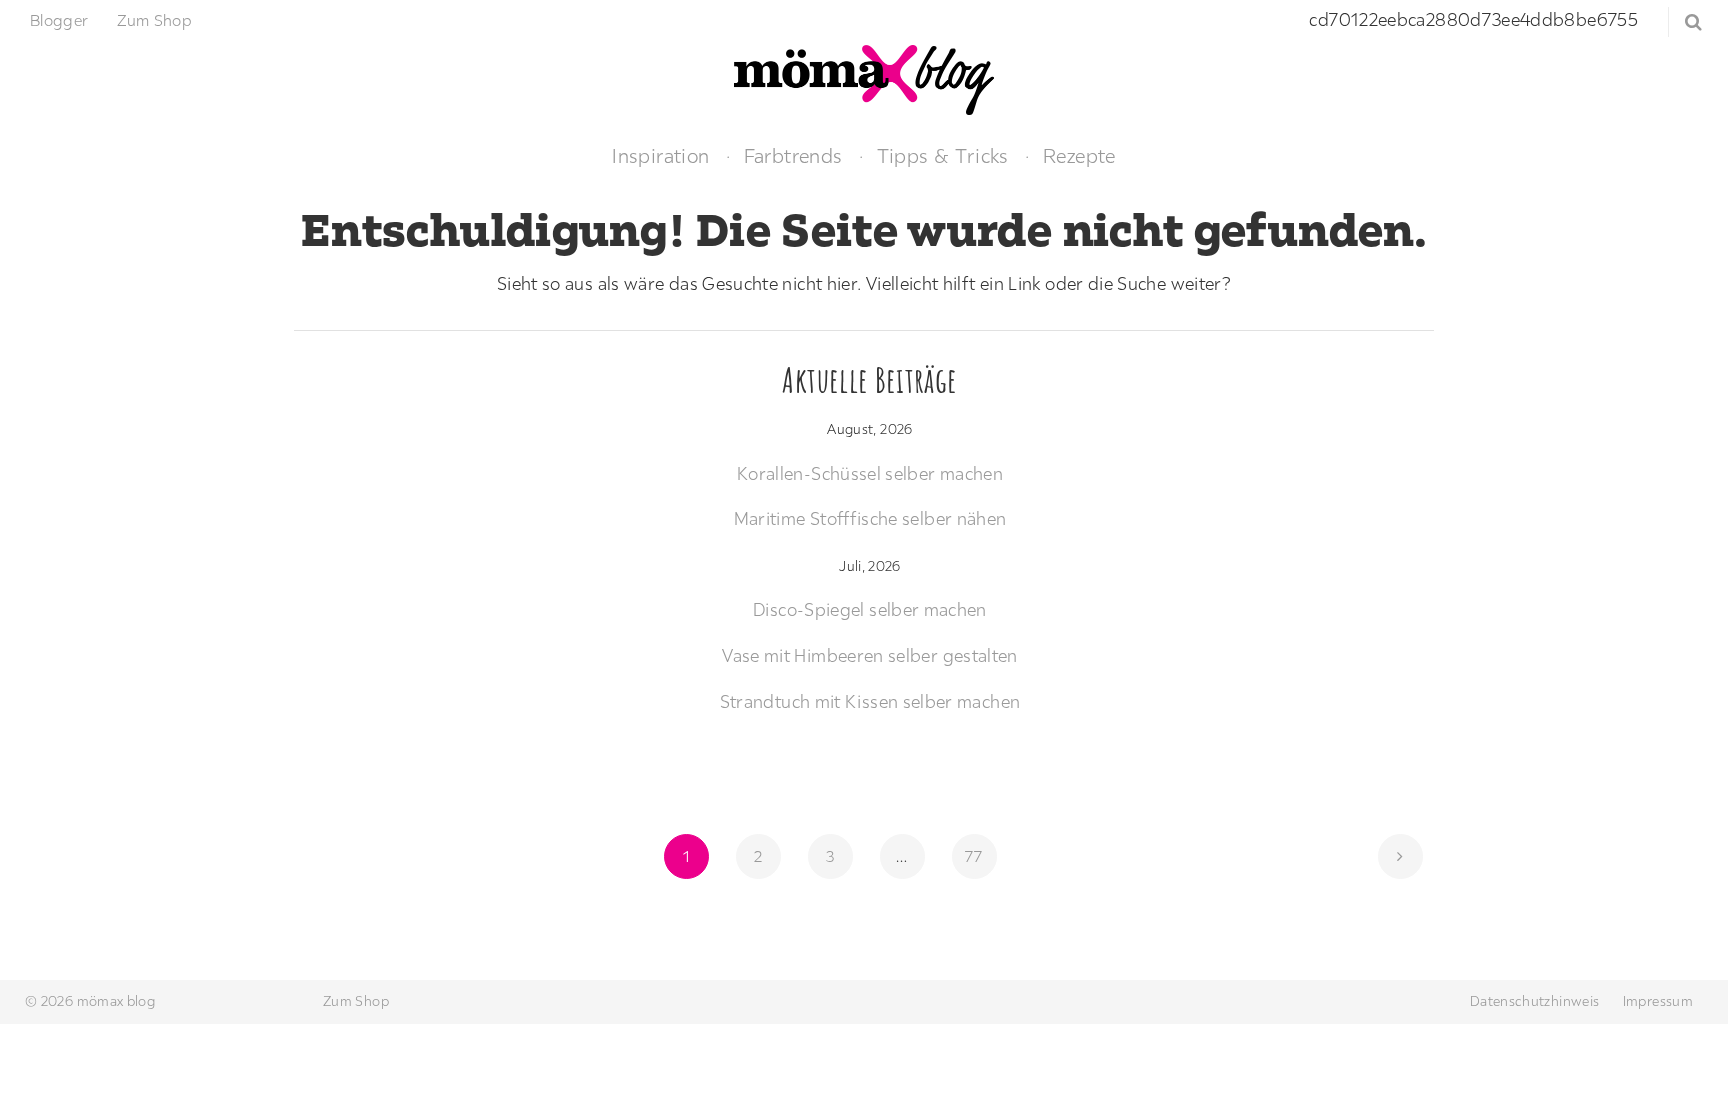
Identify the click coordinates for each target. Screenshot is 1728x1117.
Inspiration (660, 155)
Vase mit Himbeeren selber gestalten (870, 655)
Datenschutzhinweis (1534, 1001)
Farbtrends (793, 155)
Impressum (1658, 1001)
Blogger (59, 20)
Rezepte (1079, 155)
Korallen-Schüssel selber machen (870, 473)
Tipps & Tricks (943, 155)
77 (980, 855)
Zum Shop (154, 20)
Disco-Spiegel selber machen (870, 609)
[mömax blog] (864, 77)
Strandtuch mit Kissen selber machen (870, 701)
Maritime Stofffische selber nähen (870, 518)
